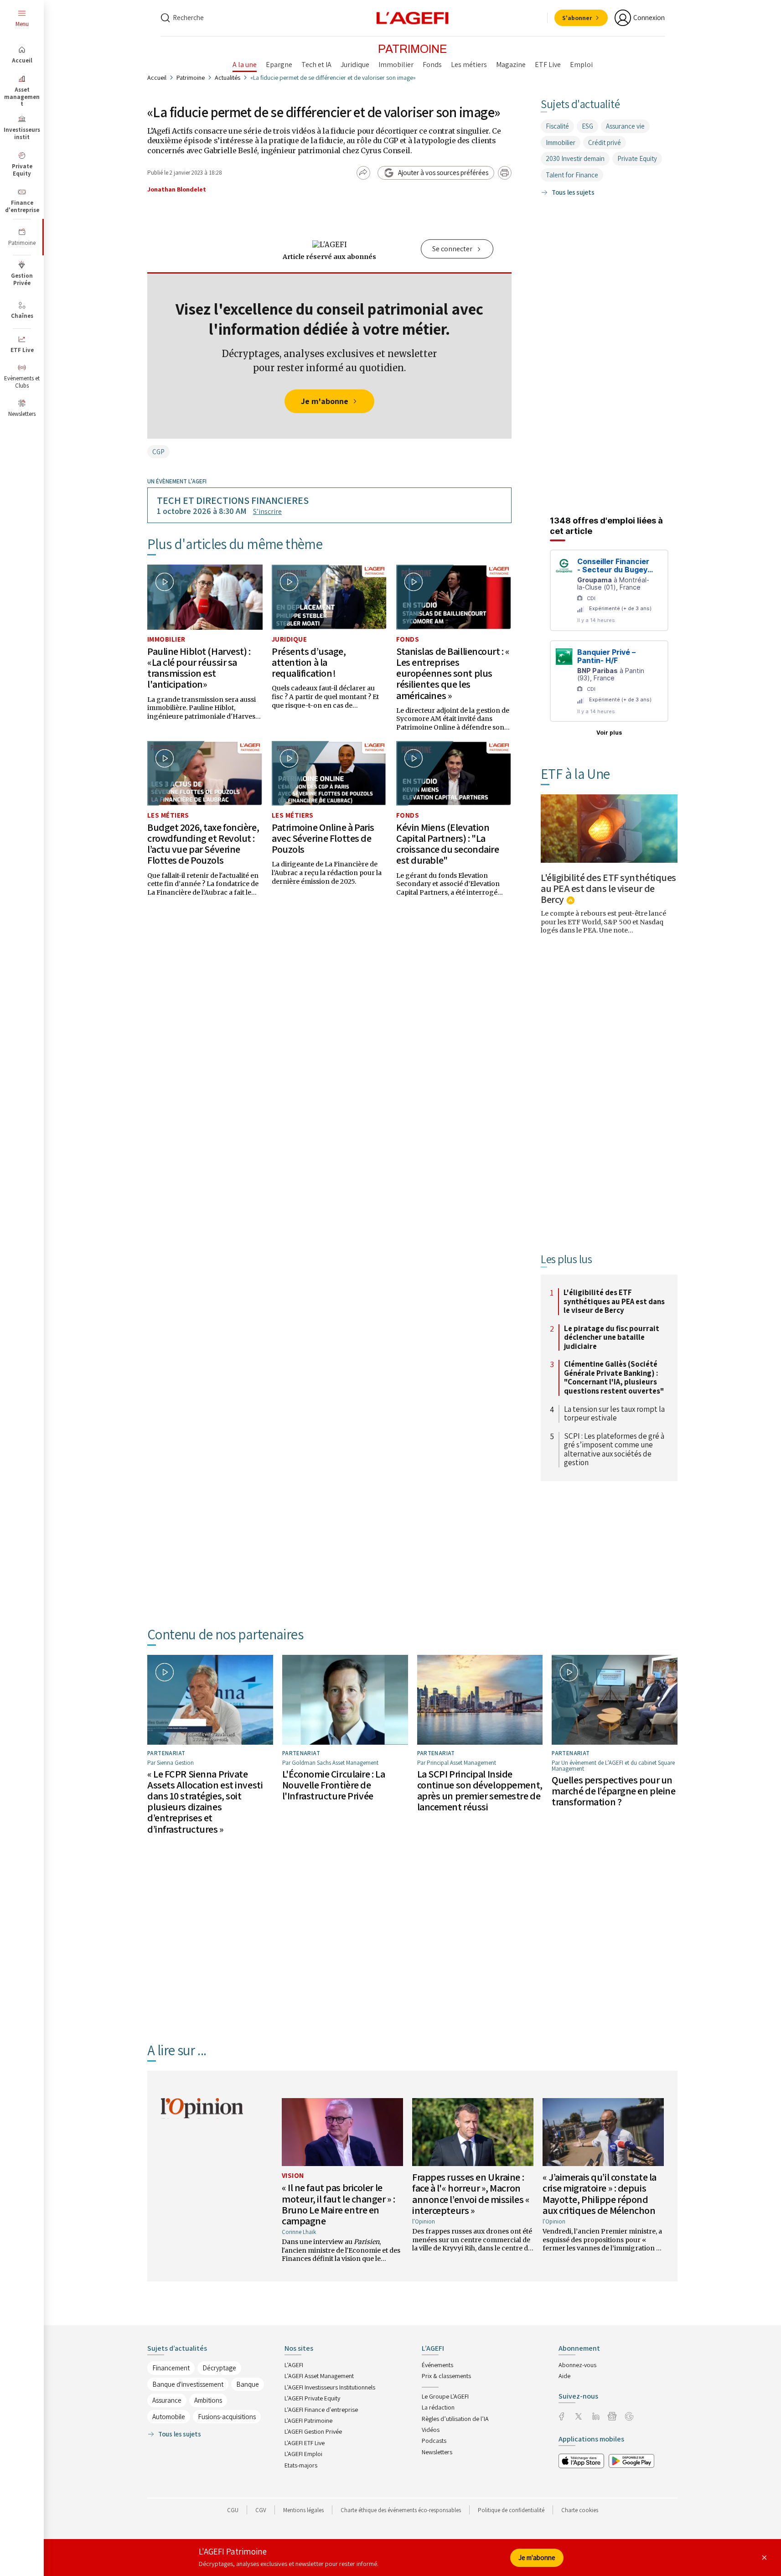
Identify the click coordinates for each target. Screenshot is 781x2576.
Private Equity (637, 158)
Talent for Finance (572, 175)
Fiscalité (557, 126)
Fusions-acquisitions (227, 2417)
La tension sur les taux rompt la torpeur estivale (614, 1414)
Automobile (169, 2417)
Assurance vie (625, 126)
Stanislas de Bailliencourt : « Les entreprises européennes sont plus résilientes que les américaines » (453, 673)
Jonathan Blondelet (177, 189)
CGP (158, 452)
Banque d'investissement (188, 2384)
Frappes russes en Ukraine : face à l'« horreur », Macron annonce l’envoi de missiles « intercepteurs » (471, 2194)
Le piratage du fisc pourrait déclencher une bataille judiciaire (612, 1338)
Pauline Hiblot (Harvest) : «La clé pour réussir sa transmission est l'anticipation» (199, 668)
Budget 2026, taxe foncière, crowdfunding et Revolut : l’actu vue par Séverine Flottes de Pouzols (203, 844)
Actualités (228, 78)
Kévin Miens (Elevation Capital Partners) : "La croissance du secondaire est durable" (447, 844)
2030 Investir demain (575, 158)
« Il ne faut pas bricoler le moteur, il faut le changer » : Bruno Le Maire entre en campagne (339, 2204)
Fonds (408, 639)
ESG (587, 126)
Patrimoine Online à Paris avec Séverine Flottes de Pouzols (323, 838)
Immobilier (166, 639)
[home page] (413, 17)
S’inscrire (267, 511)
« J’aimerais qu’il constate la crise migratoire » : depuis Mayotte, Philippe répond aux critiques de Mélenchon (600, 2194)
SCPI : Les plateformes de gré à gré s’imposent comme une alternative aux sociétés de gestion (614, 1450)
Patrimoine (191, 78)
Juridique (289, 639)
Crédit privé (605, 143)
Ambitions (208, 2400)
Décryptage (219, 2368)
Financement (171, 2368)
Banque (248, 2384)
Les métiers (168, 815)
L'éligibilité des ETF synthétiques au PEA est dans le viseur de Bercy (608, 888)
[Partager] (363, 173)
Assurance (167, 2400)
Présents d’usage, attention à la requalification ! (309, 662)
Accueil (157, 78)
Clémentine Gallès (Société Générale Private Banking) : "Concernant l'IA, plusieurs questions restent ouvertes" (614, 1378)
